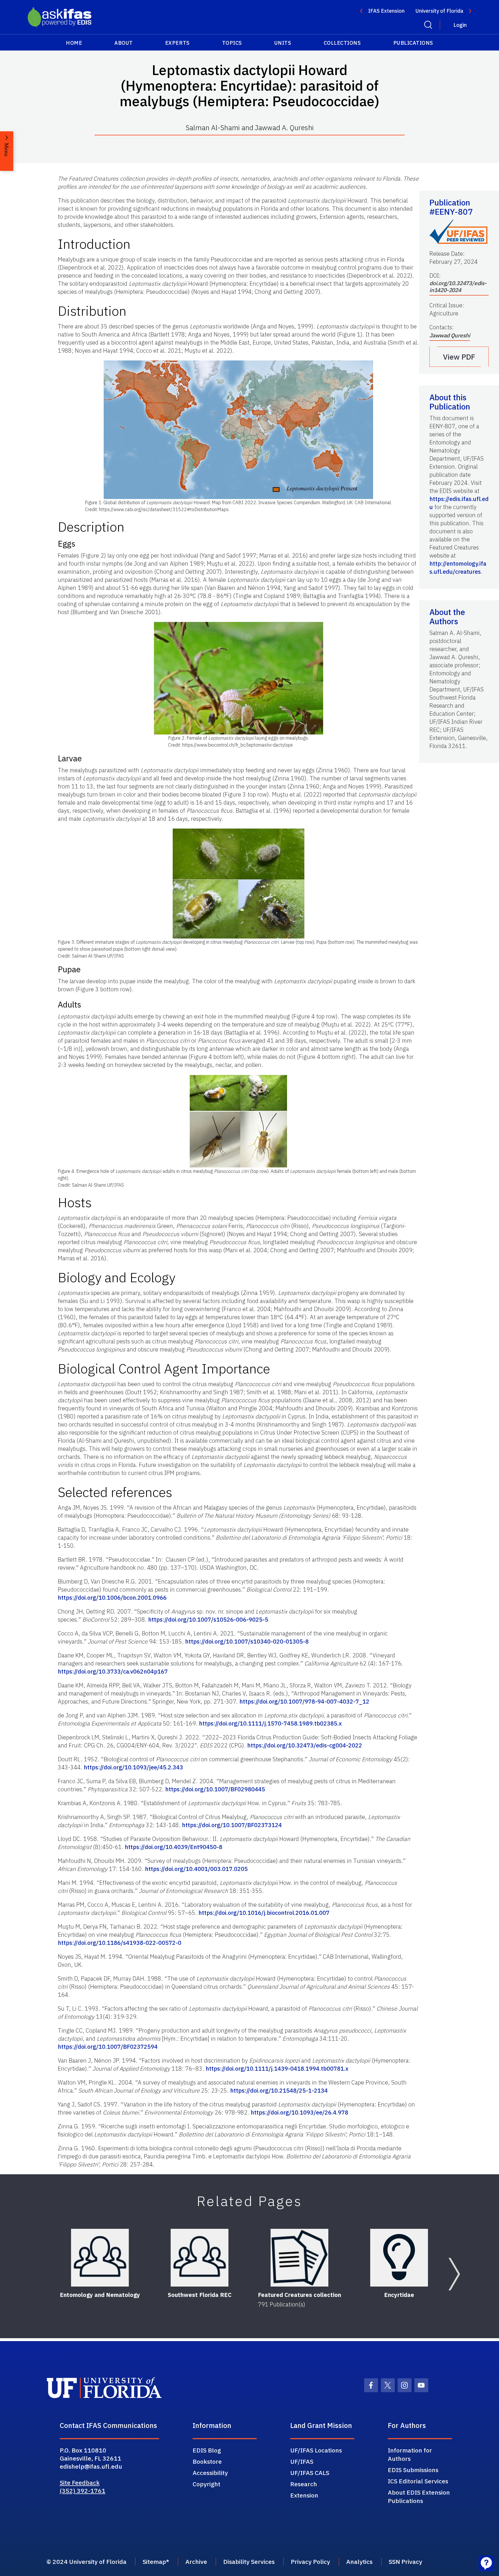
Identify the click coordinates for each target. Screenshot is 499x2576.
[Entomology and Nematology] (100, 2258)
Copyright (206, 2484)
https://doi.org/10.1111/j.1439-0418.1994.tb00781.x (277, 2069)
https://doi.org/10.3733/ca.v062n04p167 (113, 1671)
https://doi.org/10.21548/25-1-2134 (279, 2090)
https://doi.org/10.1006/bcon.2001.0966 (112, 1598)
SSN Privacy (405, 2562)
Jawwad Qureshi (450, 335)
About (124, 43)
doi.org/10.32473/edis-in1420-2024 (458, 287)
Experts (177, 43)
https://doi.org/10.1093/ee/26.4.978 (299, 2112)
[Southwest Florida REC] (200, 2258)
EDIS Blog (207, 2450)
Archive (196, 2562)
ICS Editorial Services (418, 2481)
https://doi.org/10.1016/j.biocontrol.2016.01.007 (264, 1913)
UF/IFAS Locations (316, 2450)
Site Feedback (80, 2482)
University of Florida (439, 11)
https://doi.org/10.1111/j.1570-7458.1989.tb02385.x (270, 1723)
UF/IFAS (302, 2461)
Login (460, 25)
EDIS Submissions (413, 2470)
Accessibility (210, 2473)
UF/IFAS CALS (310, 2473)
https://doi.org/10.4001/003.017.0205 (196, 1869)
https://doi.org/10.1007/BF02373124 (232, 1825)
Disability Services (249, 2562)
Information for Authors (410, 2454)
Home (74, 43)
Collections (342, 43)
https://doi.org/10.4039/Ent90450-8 (174, 1847)
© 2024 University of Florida (86, 2562)
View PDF (459, 357)
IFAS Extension (386, 11)
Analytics (359, 2562)
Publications (413, 43)
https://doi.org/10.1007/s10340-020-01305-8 (247, 1641)
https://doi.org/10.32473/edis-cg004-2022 (305, 1745)
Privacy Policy (310, 2562)
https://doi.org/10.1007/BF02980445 (215, 1789)
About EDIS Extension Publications (419, 2496)
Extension (304, 2495)
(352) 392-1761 (83, 2491)
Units (283, 43)
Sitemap (154, 2562)
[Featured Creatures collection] (299, 2258)
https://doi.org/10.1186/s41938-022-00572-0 (120, 1943)
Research (304, 2484)
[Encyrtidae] (399, 2258)
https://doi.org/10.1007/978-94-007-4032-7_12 (304, 1701)
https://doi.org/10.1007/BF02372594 (108, 2047)
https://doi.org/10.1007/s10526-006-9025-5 (208, 1619)
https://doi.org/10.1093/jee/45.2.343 (133, 1767)
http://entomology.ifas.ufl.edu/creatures (458, 568)
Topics (232, 43)
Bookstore (207, 2461)
